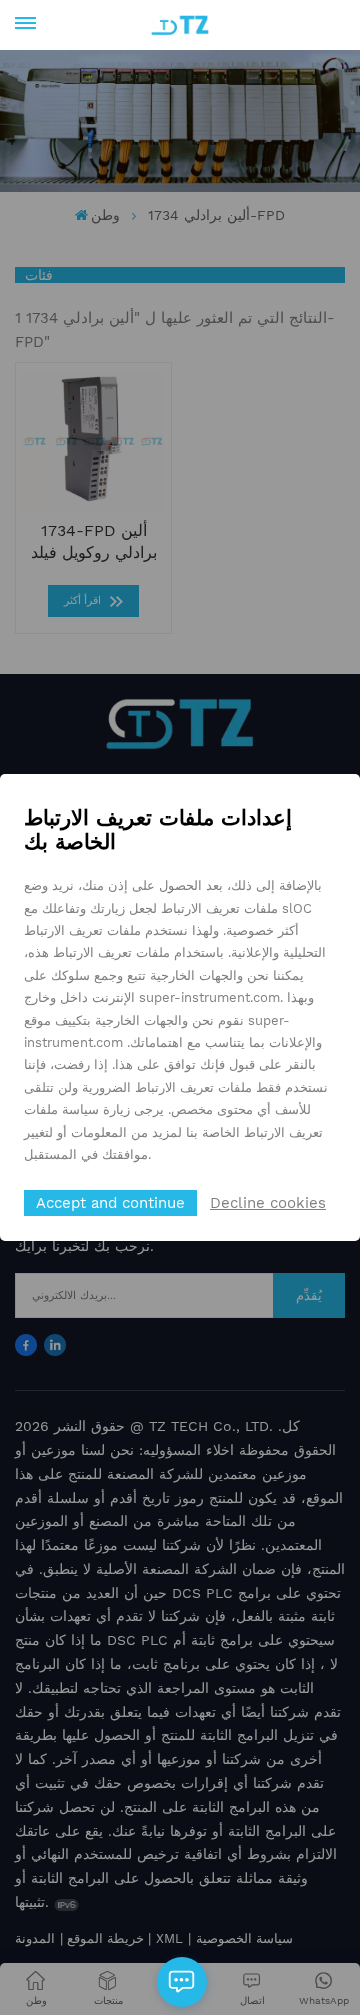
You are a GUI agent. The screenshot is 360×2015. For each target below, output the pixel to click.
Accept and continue (110, 1203)
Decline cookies (268, 1203)
